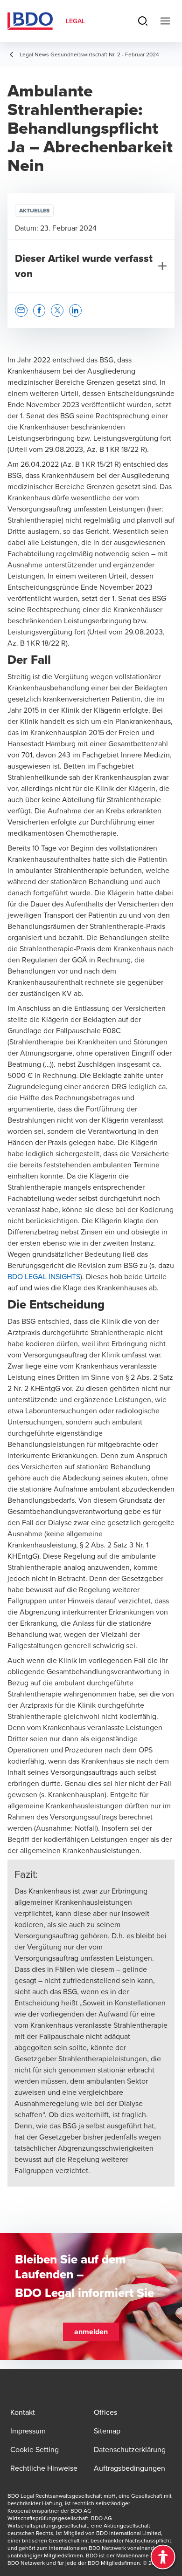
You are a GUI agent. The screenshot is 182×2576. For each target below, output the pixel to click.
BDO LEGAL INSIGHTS (44, 1276)
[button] (21, 310)
